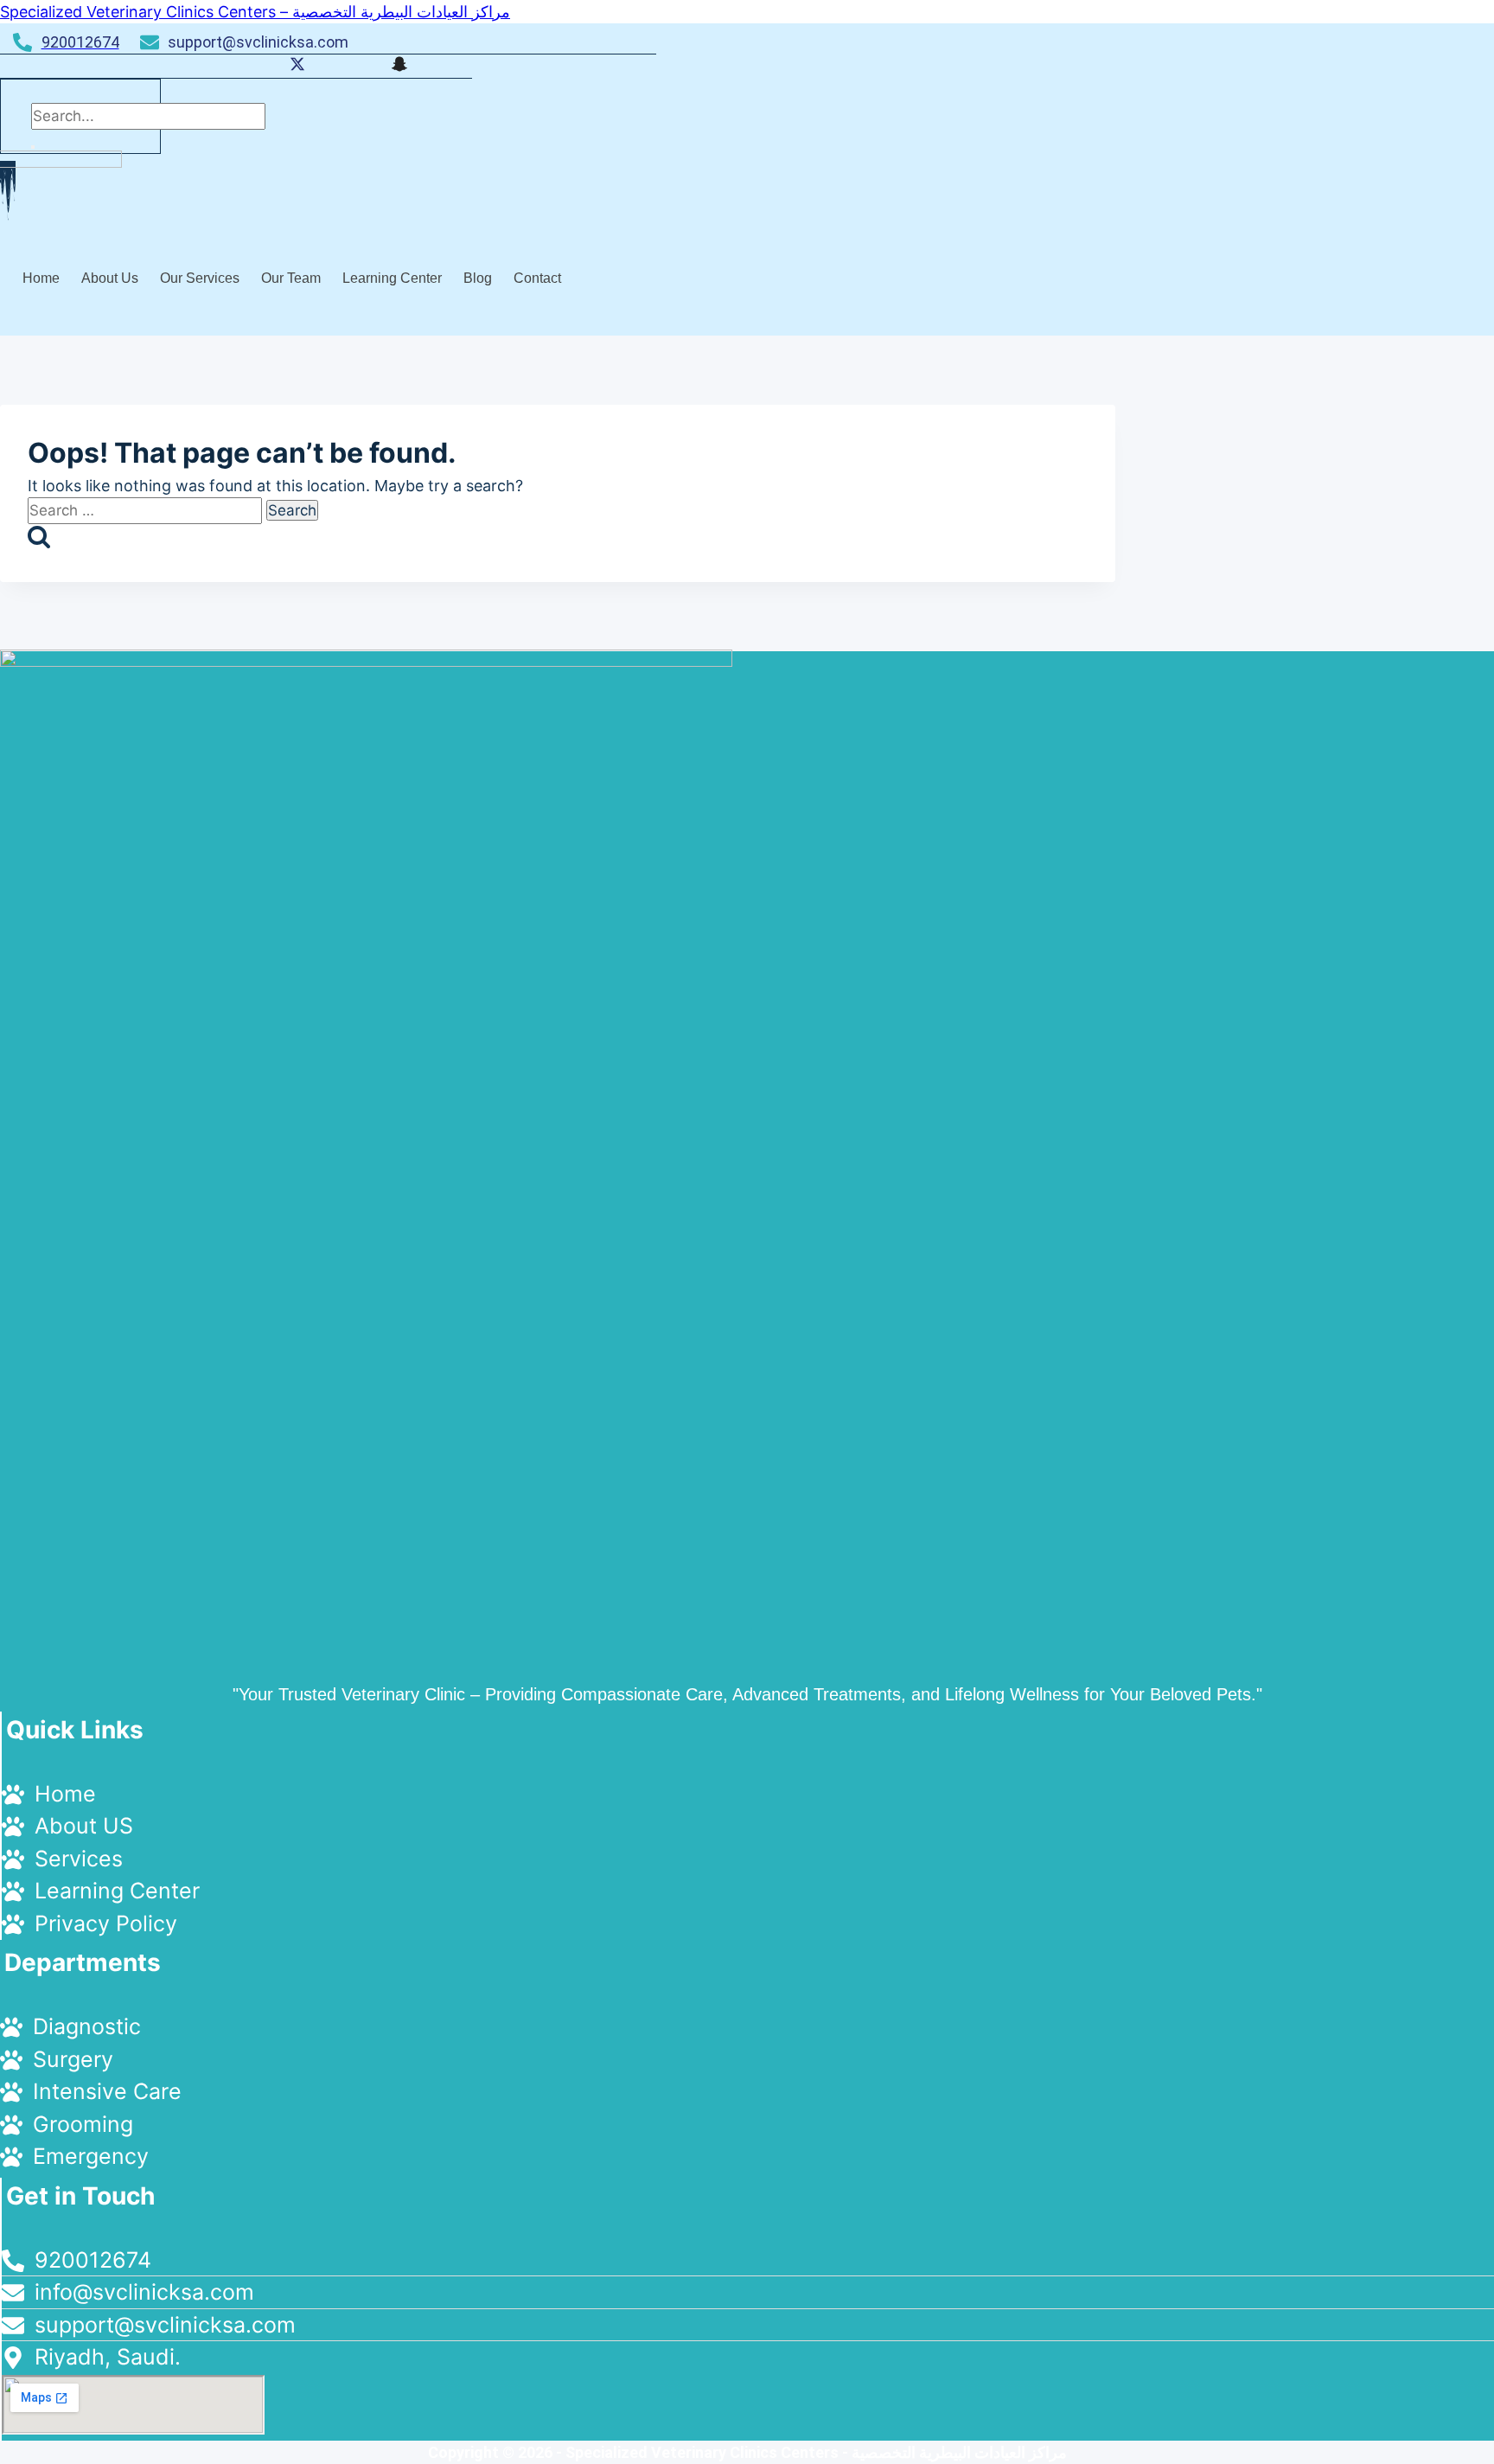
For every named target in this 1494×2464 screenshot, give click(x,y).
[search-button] (33, 147)
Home (41, 278)
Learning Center (392, 278)
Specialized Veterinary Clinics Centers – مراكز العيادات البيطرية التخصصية (255, 12)
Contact (537, 278)
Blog (478, 278)
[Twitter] (297, 66)
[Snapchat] (399, 66)
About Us (110, 278)
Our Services (200, 278)
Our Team (291, 278)
